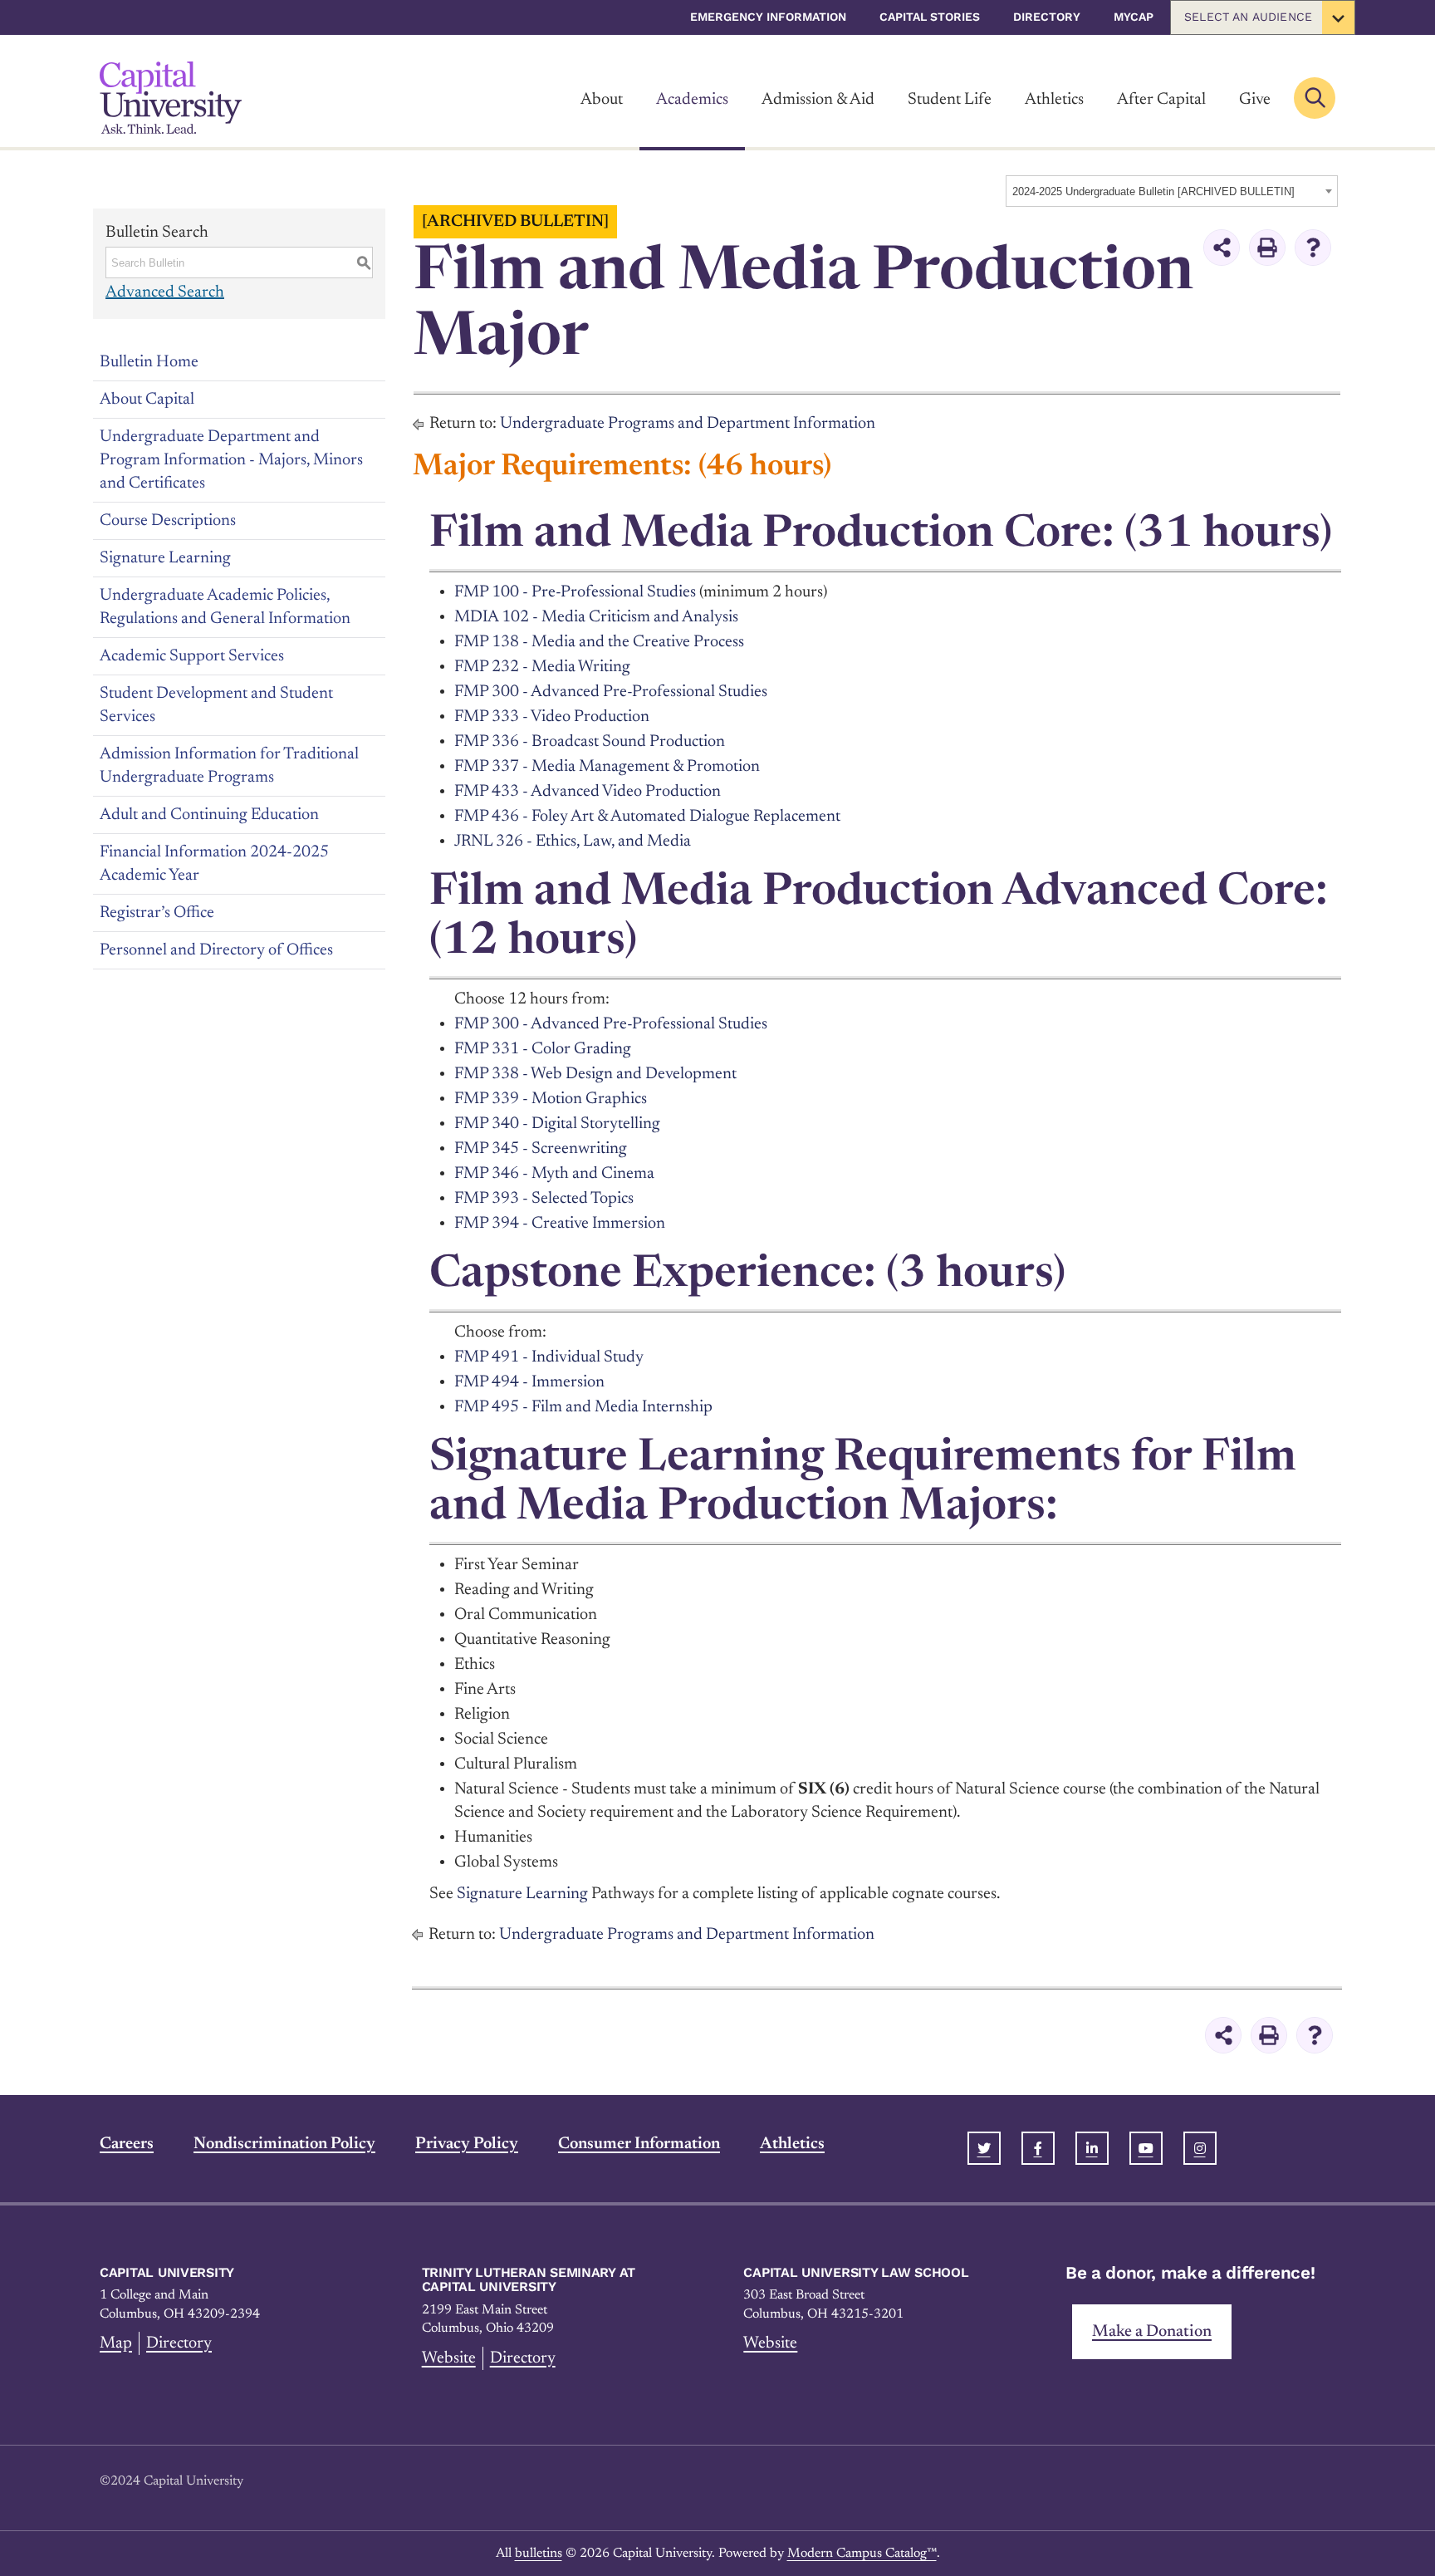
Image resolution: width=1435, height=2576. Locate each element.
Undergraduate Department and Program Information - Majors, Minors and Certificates (231, 460)
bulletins (539, 2554)
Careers (127, 2144)
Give (1255, 100)
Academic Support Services (192, 656)
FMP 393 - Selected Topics (544, 1199)
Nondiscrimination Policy (284, 2144)
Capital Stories (930, 17)
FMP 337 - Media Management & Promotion (607, 767)
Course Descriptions (168, 521)
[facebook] (1038, 2148)
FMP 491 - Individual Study (549, 1357)
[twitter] (984, 2148)
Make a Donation (1152, 2332)
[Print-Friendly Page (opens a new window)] (1267, 248)
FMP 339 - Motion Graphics (551, 1099)
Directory (1047, 17)
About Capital (147, 400)
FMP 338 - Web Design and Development (595, 1074)
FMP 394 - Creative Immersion (560, 1224)
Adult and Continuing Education (209, 815)
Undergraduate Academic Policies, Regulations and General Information (225, 607)
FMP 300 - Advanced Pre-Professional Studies (611, 692)
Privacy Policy (467, 2144)
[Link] (171, 98)
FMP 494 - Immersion (529, 1382)
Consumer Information (639, 2144)
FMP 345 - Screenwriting (541, 1149)
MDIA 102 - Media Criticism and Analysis (596, 617)
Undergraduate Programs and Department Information (688, 424)
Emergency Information (768, 17)
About (602, 100)
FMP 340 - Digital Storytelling (557, 1124)
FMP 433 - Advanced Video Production (588, 792)
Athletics (1054, 100)
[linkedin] (1092, 2148)
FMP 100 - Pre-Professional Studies (575, 592)
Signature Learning (165, 558)
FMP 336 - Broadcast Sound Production (590, 742)
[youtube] (1146, 2148)
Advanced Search (165, 292)
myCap (1134, 17)
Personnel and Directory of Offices (216, 950)
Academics (692, 100)
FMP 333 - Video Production (552, 717)
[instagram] (1200, 2148)
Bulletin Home (149, 362)
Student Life (950, 100)
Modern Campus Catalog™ (862, 2554)
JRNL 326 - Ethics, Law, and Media (573, 841)
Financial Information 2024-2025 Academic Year (214, 864)
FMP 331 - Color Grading (543, 1049)
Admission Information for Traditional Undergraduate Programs (229, 766)
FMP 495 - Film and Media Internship (583, 1407)
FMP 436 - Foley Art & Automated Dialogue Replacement (647, 817)
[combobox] (1172, 191)
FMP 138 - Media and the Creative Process (599, 642)
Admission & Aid (818, 100)
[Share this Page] (1222, 248)
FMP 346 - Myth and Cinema (554, 1174)
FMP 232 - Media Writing (542, 667)
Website (449, 2358)
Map (116, 2343)
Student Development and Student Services (216, 705)
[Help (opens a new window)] (1313, 248)
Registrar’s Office (157, 913)
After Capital (1161, 100)
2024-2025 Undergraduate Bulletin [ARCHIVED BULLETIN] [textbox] (1153, 191)
